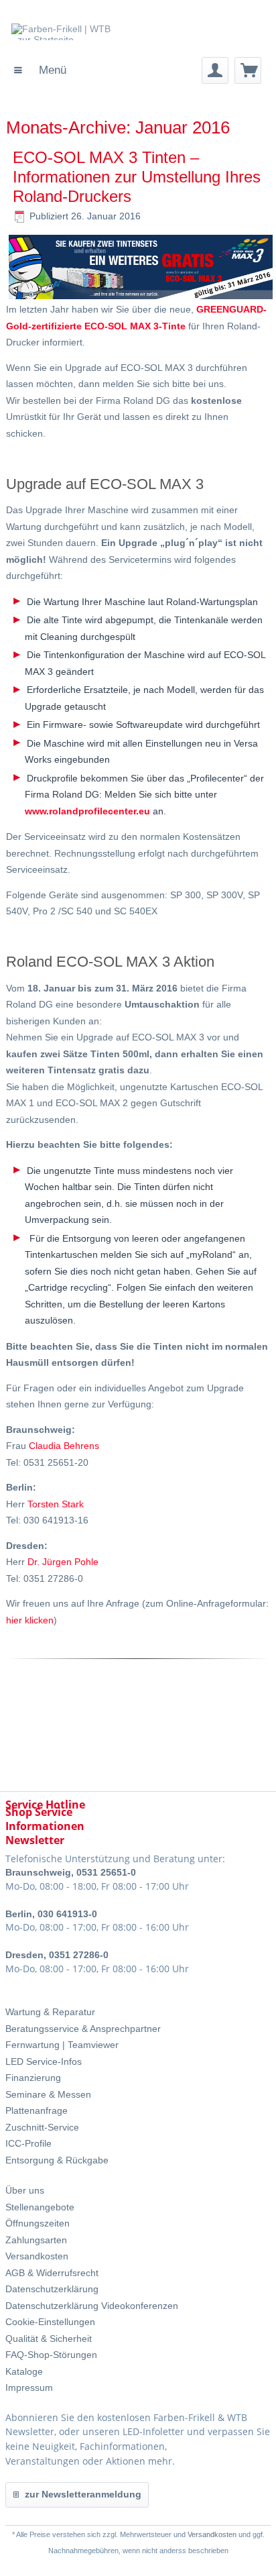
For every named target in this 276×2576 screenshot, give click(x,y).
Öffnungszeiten (38, 2223)
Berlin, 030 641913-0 (51, 1914)
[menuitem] (40, 70)
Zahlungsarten (36, 2240)
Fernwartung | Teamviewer (62, 2045)
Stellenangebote (40, 2207)
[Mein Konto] (215, 70)
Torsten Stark (56, 1504)
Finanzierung (33, 2078)
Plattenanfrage (37, 2110)
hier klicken (30, 1620)
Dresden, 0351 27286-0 (57, 1955)
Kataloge (24, 2371)
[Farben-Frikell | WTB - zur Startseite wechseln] (115, 40)
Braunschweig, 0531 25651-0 (71, 1872)
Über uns (25, 2190)
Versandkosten (37, 2256)
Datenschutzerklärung (52, 2289)
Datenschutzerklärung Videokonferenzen (92, 2306)
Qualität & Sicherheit (49, 2339)
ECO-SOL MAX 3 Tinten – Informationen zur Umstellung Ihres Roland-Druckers (137, 177)
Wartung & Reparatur (50, 2012)
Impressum (29, 2387)
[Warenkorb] (248, 70)
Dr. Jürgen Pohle (63, 1562)
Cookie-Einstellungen (50, 2322)
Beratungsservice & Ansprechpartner (83, 2029)
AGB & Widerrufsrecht (52, 2273)
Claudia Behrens (64, 1446)
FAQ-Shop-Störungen (51, 2355)
